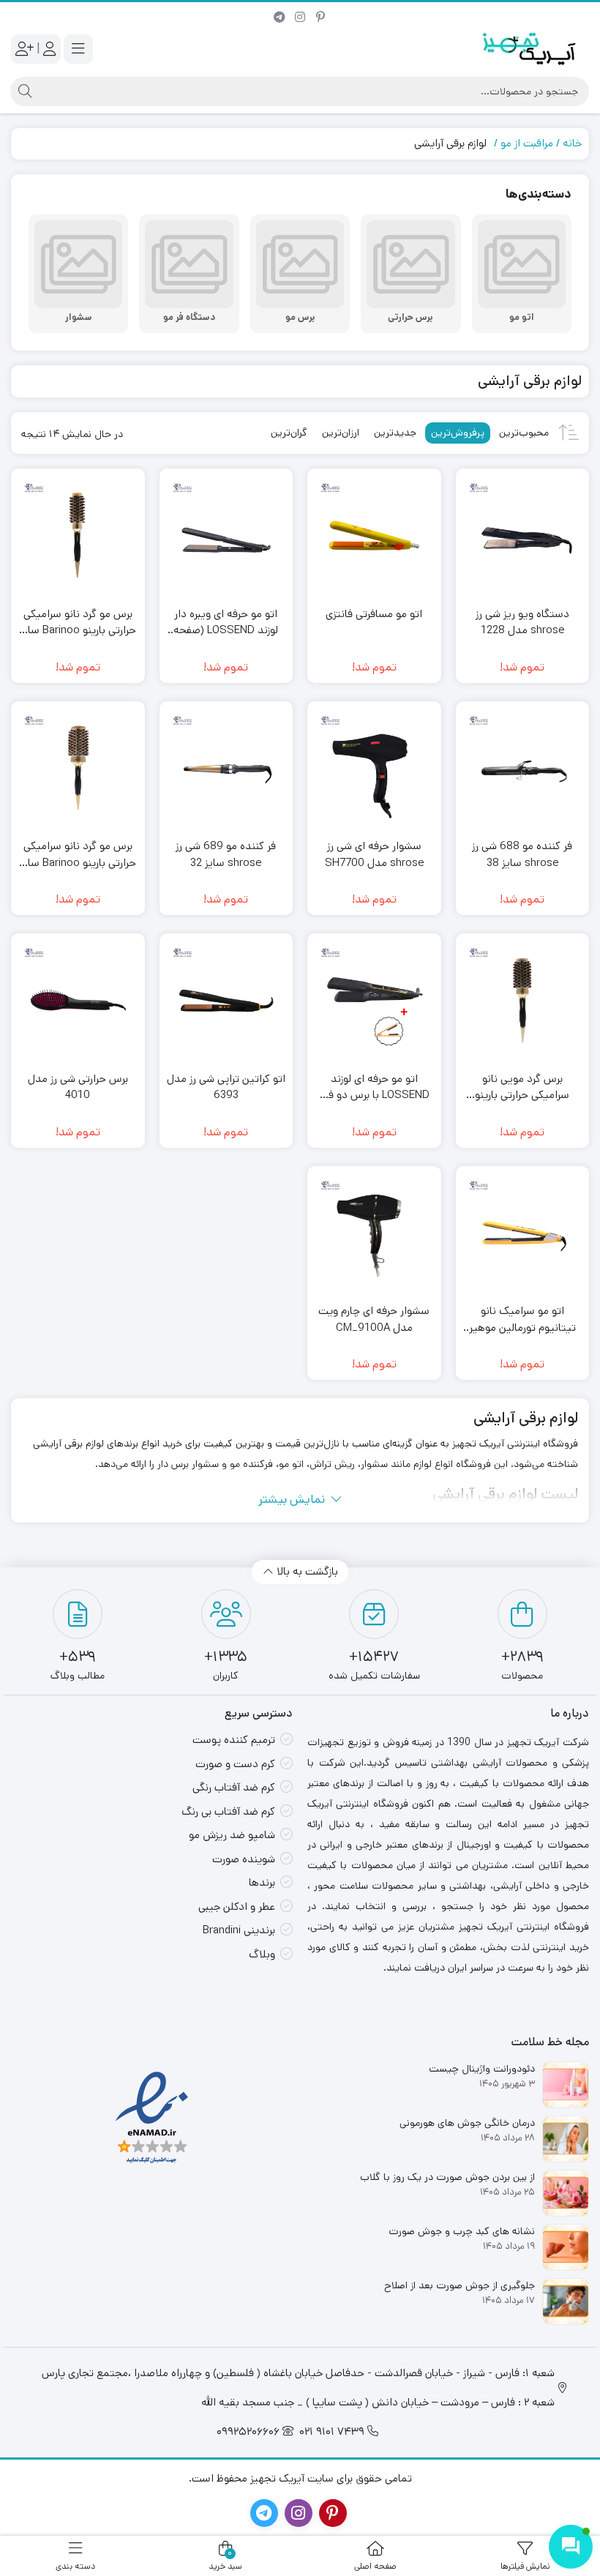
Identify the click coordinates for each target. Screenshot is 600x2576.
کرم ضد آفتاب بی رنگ (228, 1811)
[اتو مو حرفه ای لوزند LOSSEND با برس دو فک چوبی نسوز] (374, 1000)
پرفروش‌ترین (458, 433)
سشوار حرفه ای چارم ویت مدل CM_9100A (374, 1319)
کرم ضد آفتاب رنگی (234, 1787)
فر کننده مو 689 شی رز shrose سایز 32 (226, 854)
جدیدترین (395, 433)
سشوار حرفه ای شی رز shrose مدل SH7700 (374, 854)
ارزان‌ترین (341, 433)
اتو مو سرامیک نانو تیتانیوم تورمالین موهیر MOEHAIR (522, 1319)
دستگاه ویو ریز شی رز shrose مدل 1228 (522, 622)
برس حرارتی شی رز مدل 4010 (78, 1087)
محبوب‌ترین (524, 433)
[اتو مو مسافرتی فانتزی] (374, 535)
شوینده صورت (244, 1859)
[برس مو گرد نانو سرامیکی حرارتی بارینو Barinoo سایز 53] (78, 768)
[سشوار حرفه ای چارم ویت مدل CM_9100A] (374, 1233)
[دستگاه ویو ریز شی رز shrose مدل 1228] (523, 535)
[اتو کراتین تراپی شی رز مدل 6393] (226, 1000)
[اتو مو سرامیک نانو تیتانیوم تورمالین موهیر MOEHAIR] (523, 1233)
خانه (572, 143)
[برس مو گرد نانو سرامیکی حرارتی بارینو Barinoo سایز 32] (78, 535)
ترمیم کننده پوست (234, 1740)
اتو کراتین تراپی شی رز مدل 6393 (226, 1087)
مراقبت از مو (527, 143)
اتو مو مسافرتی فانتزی (374, 614)
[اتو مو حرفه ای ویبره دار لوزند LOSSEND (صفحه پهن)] (226, 535)
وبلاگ (262, 1954)
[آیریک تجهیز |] (530, 49)
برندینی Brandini (239, 1930)
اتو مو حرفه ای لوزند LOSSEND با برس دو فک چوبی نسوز (374, 1087)
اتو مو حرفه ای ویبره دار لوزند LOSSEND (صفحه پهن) (226, 623)
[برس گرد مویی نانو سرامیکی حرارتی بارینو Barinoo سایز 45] (523, 1000)
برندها (262, 1882)
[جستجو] (23, 92)
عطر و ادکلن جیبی (237, 1907)
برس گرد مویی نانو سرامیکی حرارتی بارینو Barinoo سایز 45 (522, 1087)
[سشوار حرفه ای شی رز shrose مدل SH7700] (374, 768)
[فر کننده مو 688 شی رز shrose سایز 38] (523, 768)
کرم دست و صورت (235, 1764)
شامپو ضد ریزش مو (232, 1835)
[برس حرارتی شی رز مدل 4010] (78, 1000)
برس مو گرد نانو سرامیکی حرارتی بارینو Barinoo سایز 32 (78, 623)
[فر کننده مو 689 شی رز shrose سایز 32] (226, 768)
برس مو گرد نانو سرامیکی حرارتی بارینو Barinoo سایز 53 (78, 855)
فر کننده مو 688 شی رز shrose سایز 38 (522, 854)
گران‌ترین (289, 433)
